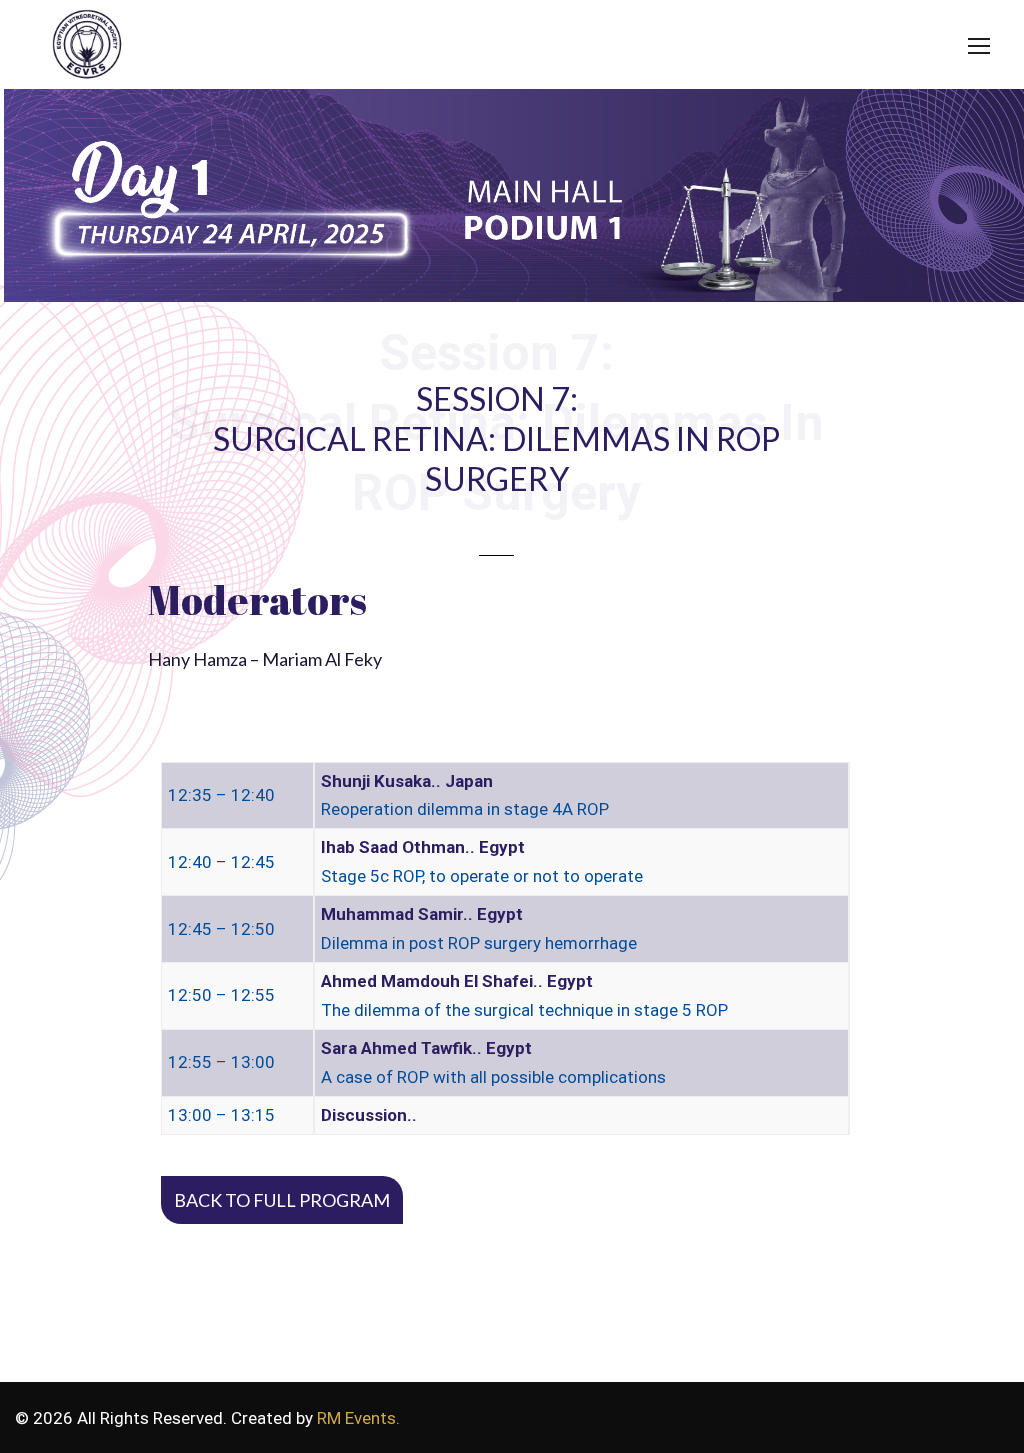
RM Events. (358, 1418)
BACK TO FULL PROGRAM (282, 1200)
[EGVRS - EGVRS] (82, 47)
